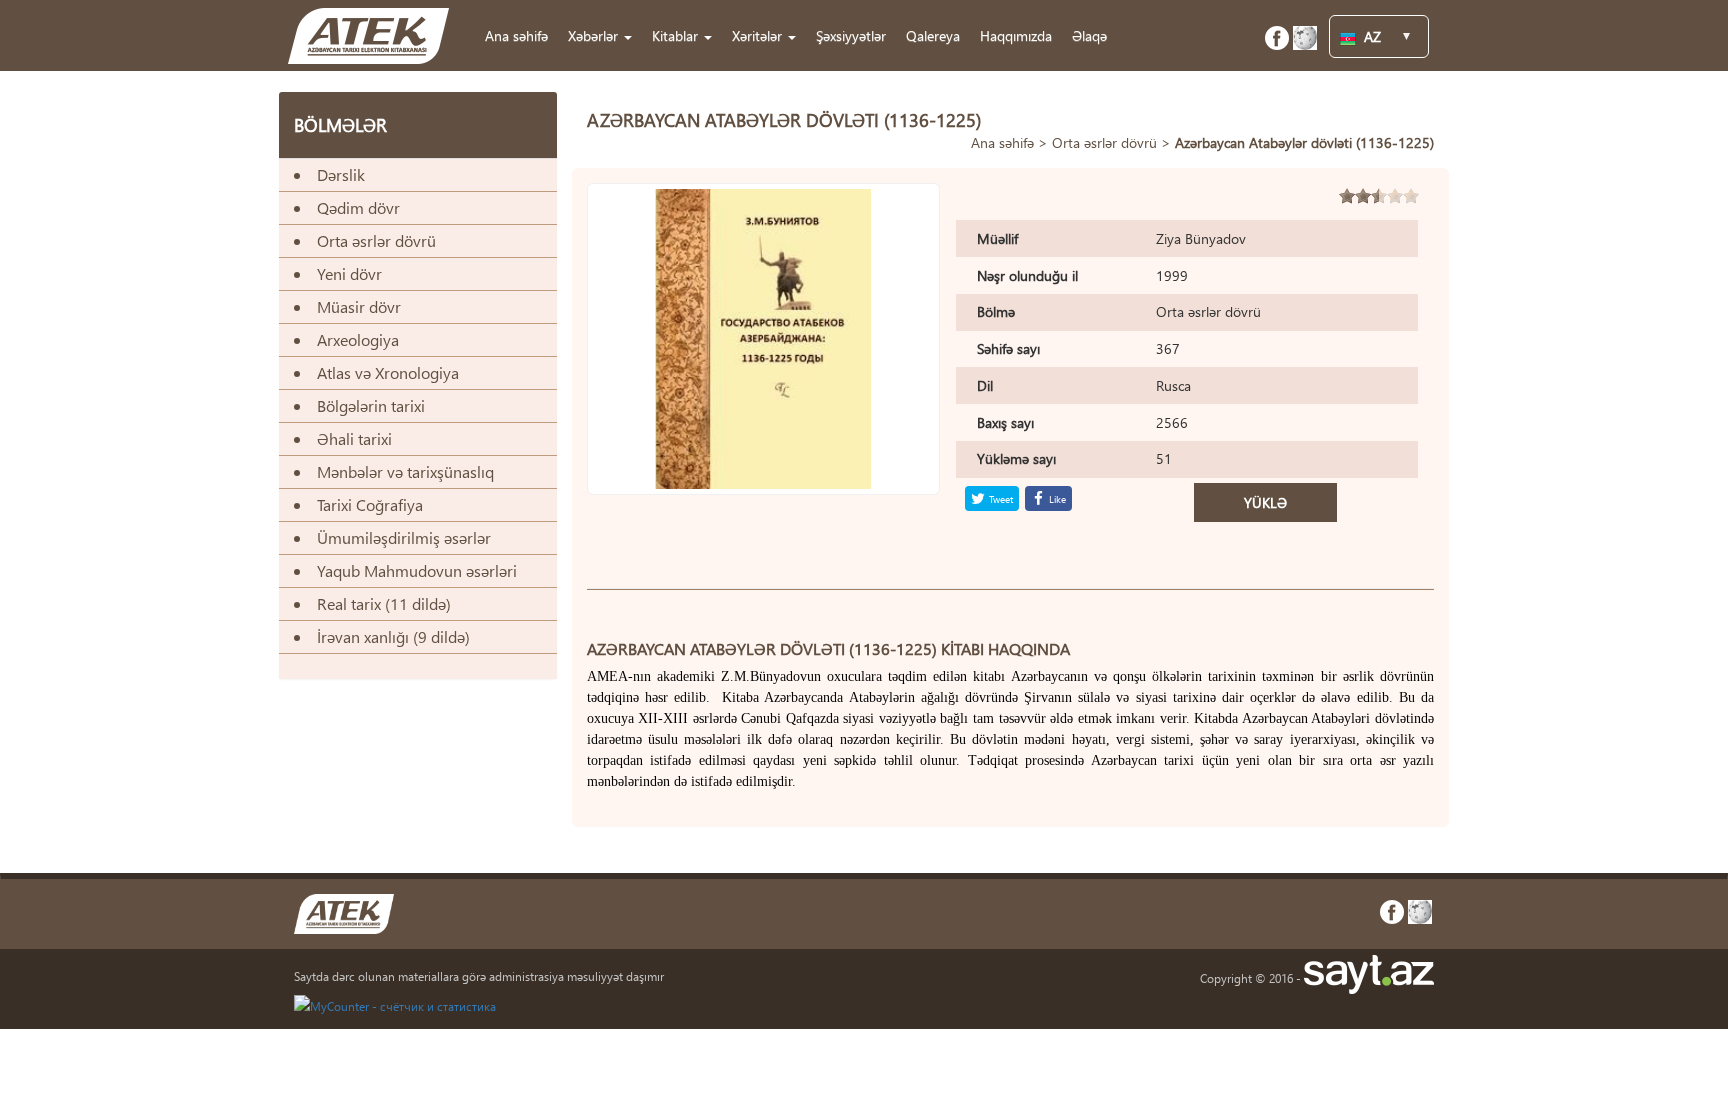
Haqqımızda (1016, 35)
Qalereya (933, 35)
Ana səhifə (516, 35)
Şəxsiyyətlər (851, 35)
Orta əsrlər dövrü (1104, 142)
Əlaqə (1089, 35)
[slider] (1379, 196)
